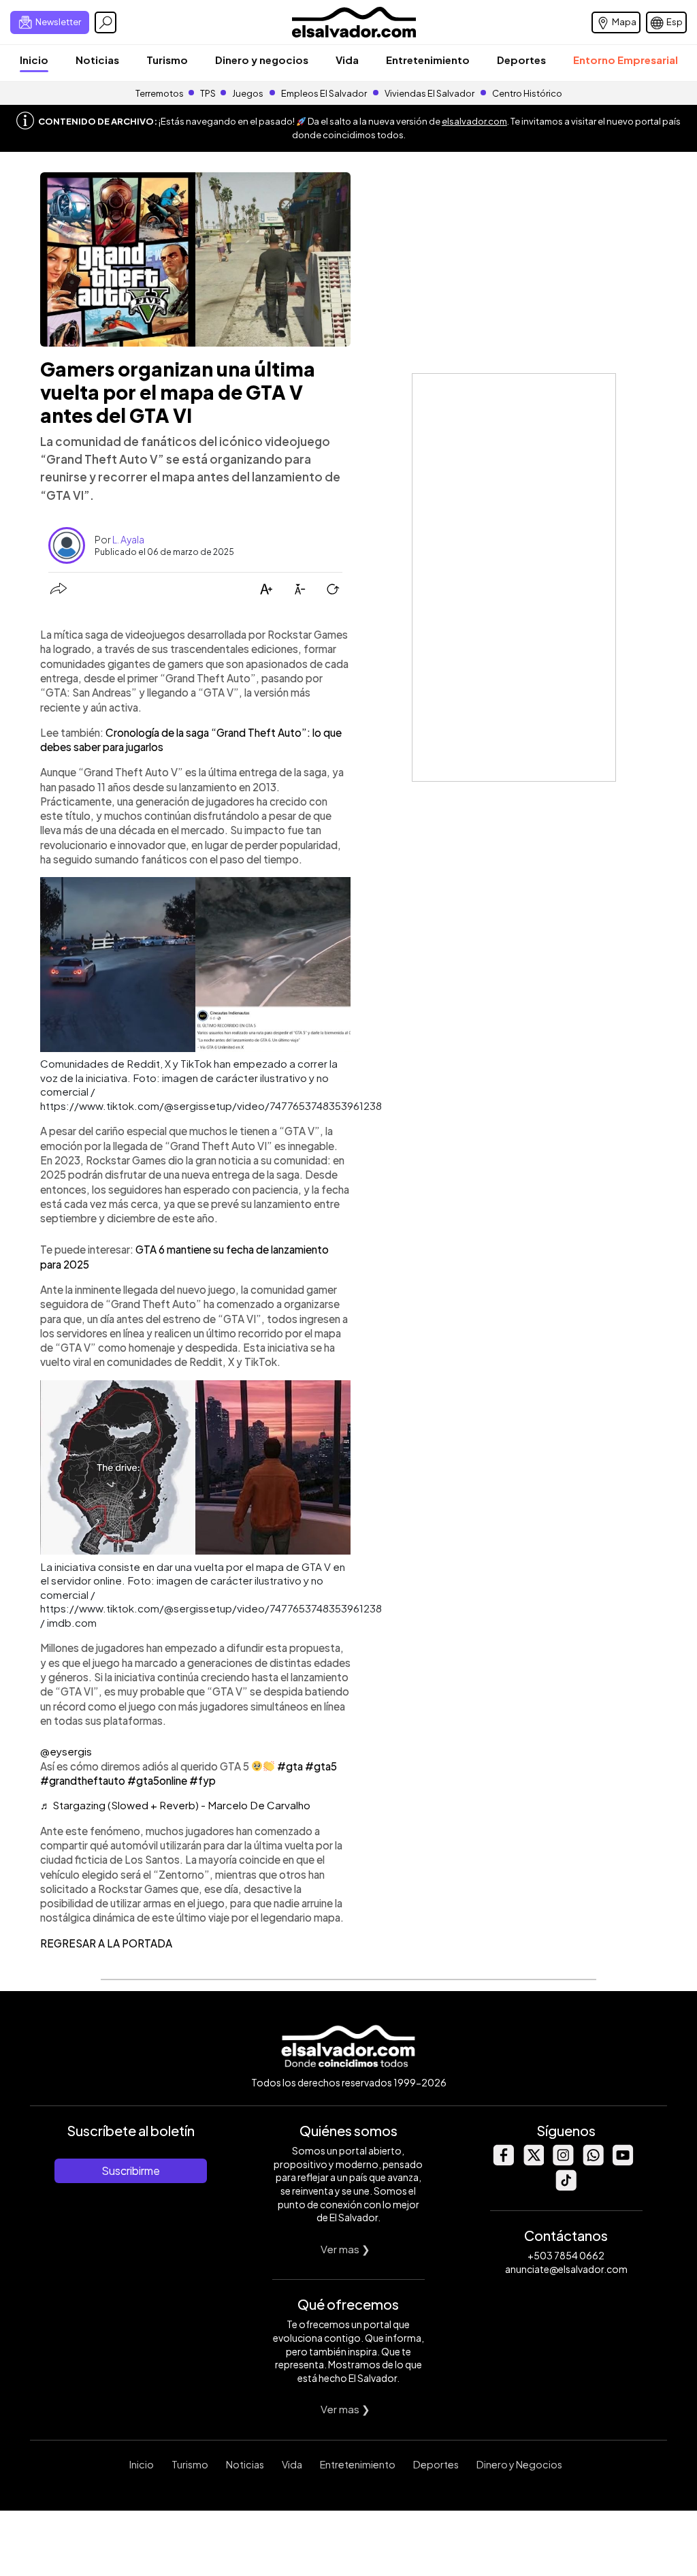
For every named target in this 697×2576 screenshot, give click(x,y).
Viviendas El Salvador (429, 93)
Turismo (167, 60)
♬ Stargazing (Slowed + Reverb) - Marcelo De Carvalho (175, 1805)
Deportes (521, 60)
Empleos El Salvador (324, 93)
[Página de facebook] (503, 2162)
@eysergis (66, 1751)
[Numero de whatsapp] (593, 2162)
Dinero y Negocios (519, 2464)
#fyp (202, 1780)
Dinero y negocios (262, 60)
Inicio (34, 60)
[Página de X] (533, 2162)
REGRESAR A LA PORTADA (106, 1943)
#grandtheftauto (83, 1780)
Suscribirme (131, 2170)
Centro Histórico (527, 93)
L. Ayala (128, 539)
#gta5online (157, 1780)
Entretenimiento (428, 60)
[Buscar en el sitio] (106, 22)
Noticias (97, 60)
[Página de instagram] (563, 2162)
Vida (347, 60)
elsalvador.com (474, 121)
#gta (290, 1766)
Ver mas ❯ (345, 2249)
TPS (208, 93)
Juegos (248, 93)
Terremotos (160, 93)
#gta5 (321, 1766)
